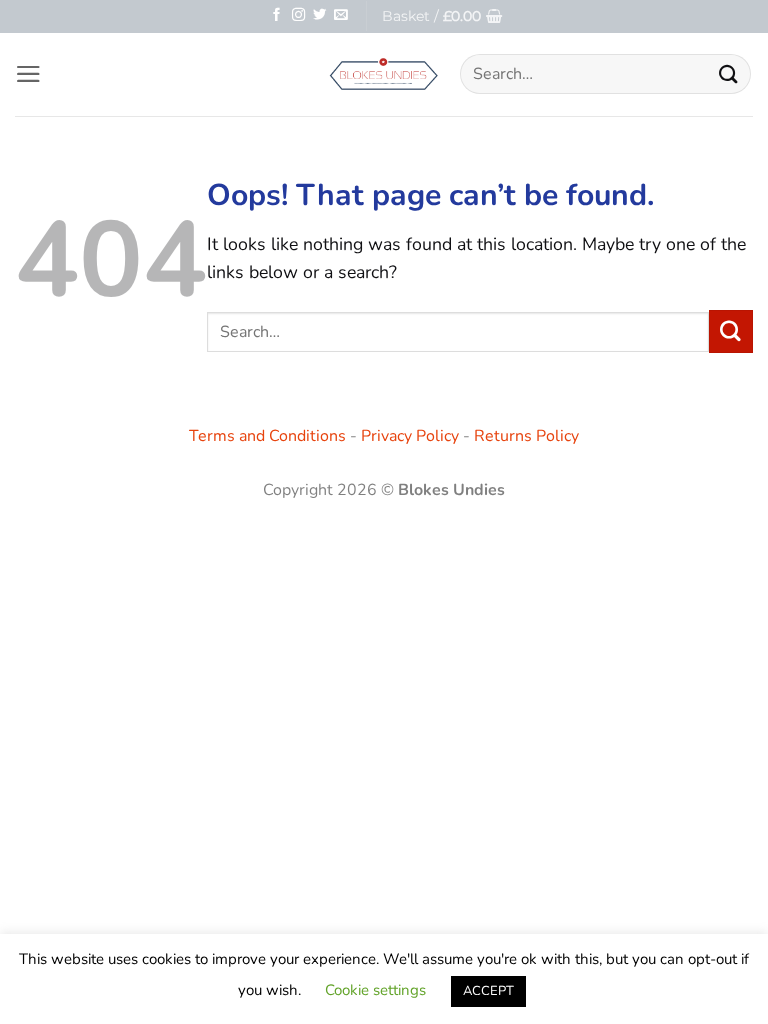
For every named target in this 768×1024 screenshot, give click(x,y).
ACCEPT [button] (488, 991)
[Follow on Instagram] (298, 15)
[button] (442, 16)
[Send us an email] (340, 15)
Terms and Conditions (267, 436)
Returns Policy (526, 436)
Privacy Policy (410, 436)
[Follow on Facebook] (276, 15)
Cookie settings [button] (375, 990)
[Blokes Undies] (384, 74)
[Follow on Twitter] (319, 15)
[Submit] (729, 74)
